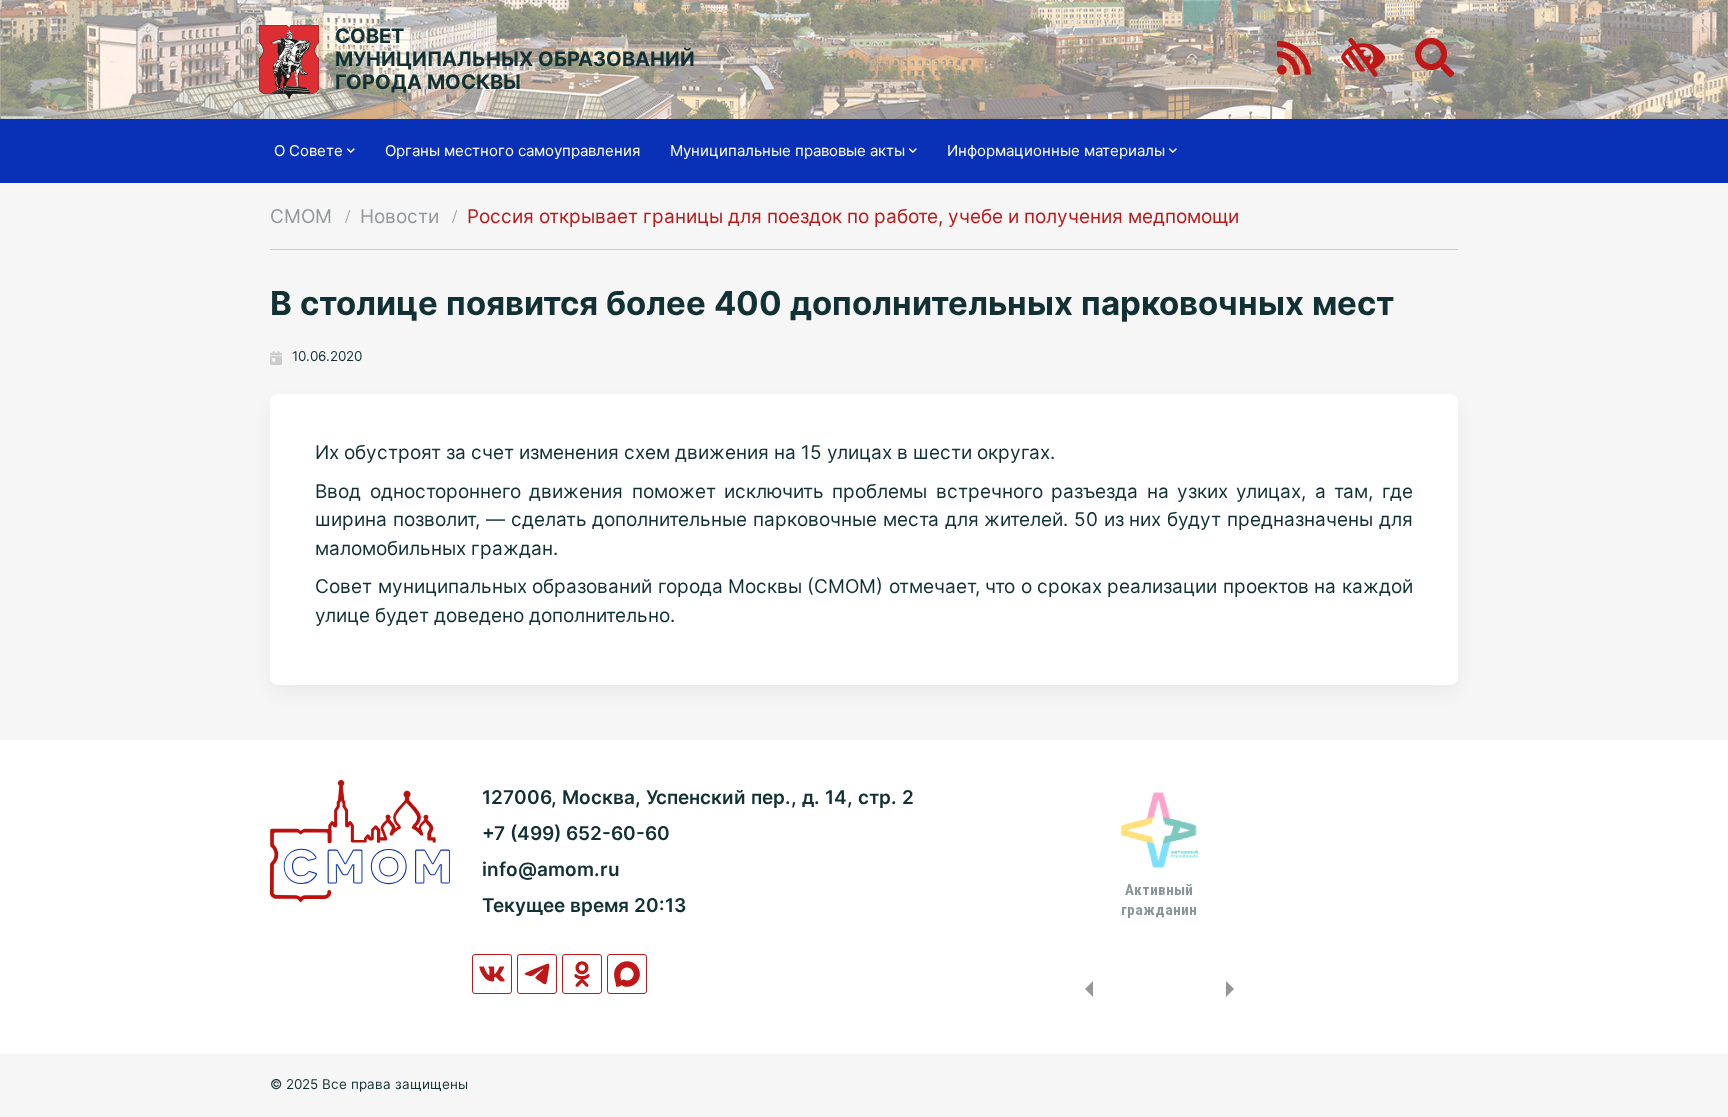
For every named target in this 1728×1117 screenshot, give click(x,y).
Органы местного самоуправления (512, 150)
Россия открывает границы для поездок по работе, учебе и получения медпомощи (853, 216)
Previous (1085, 989)
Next (1234, 989)
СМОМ (301, 216)
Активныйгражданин (1159, 900)
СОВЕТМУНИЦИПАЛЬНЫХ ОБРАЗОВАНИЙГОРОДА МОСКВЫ (515, 59)
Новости (399, 216)
